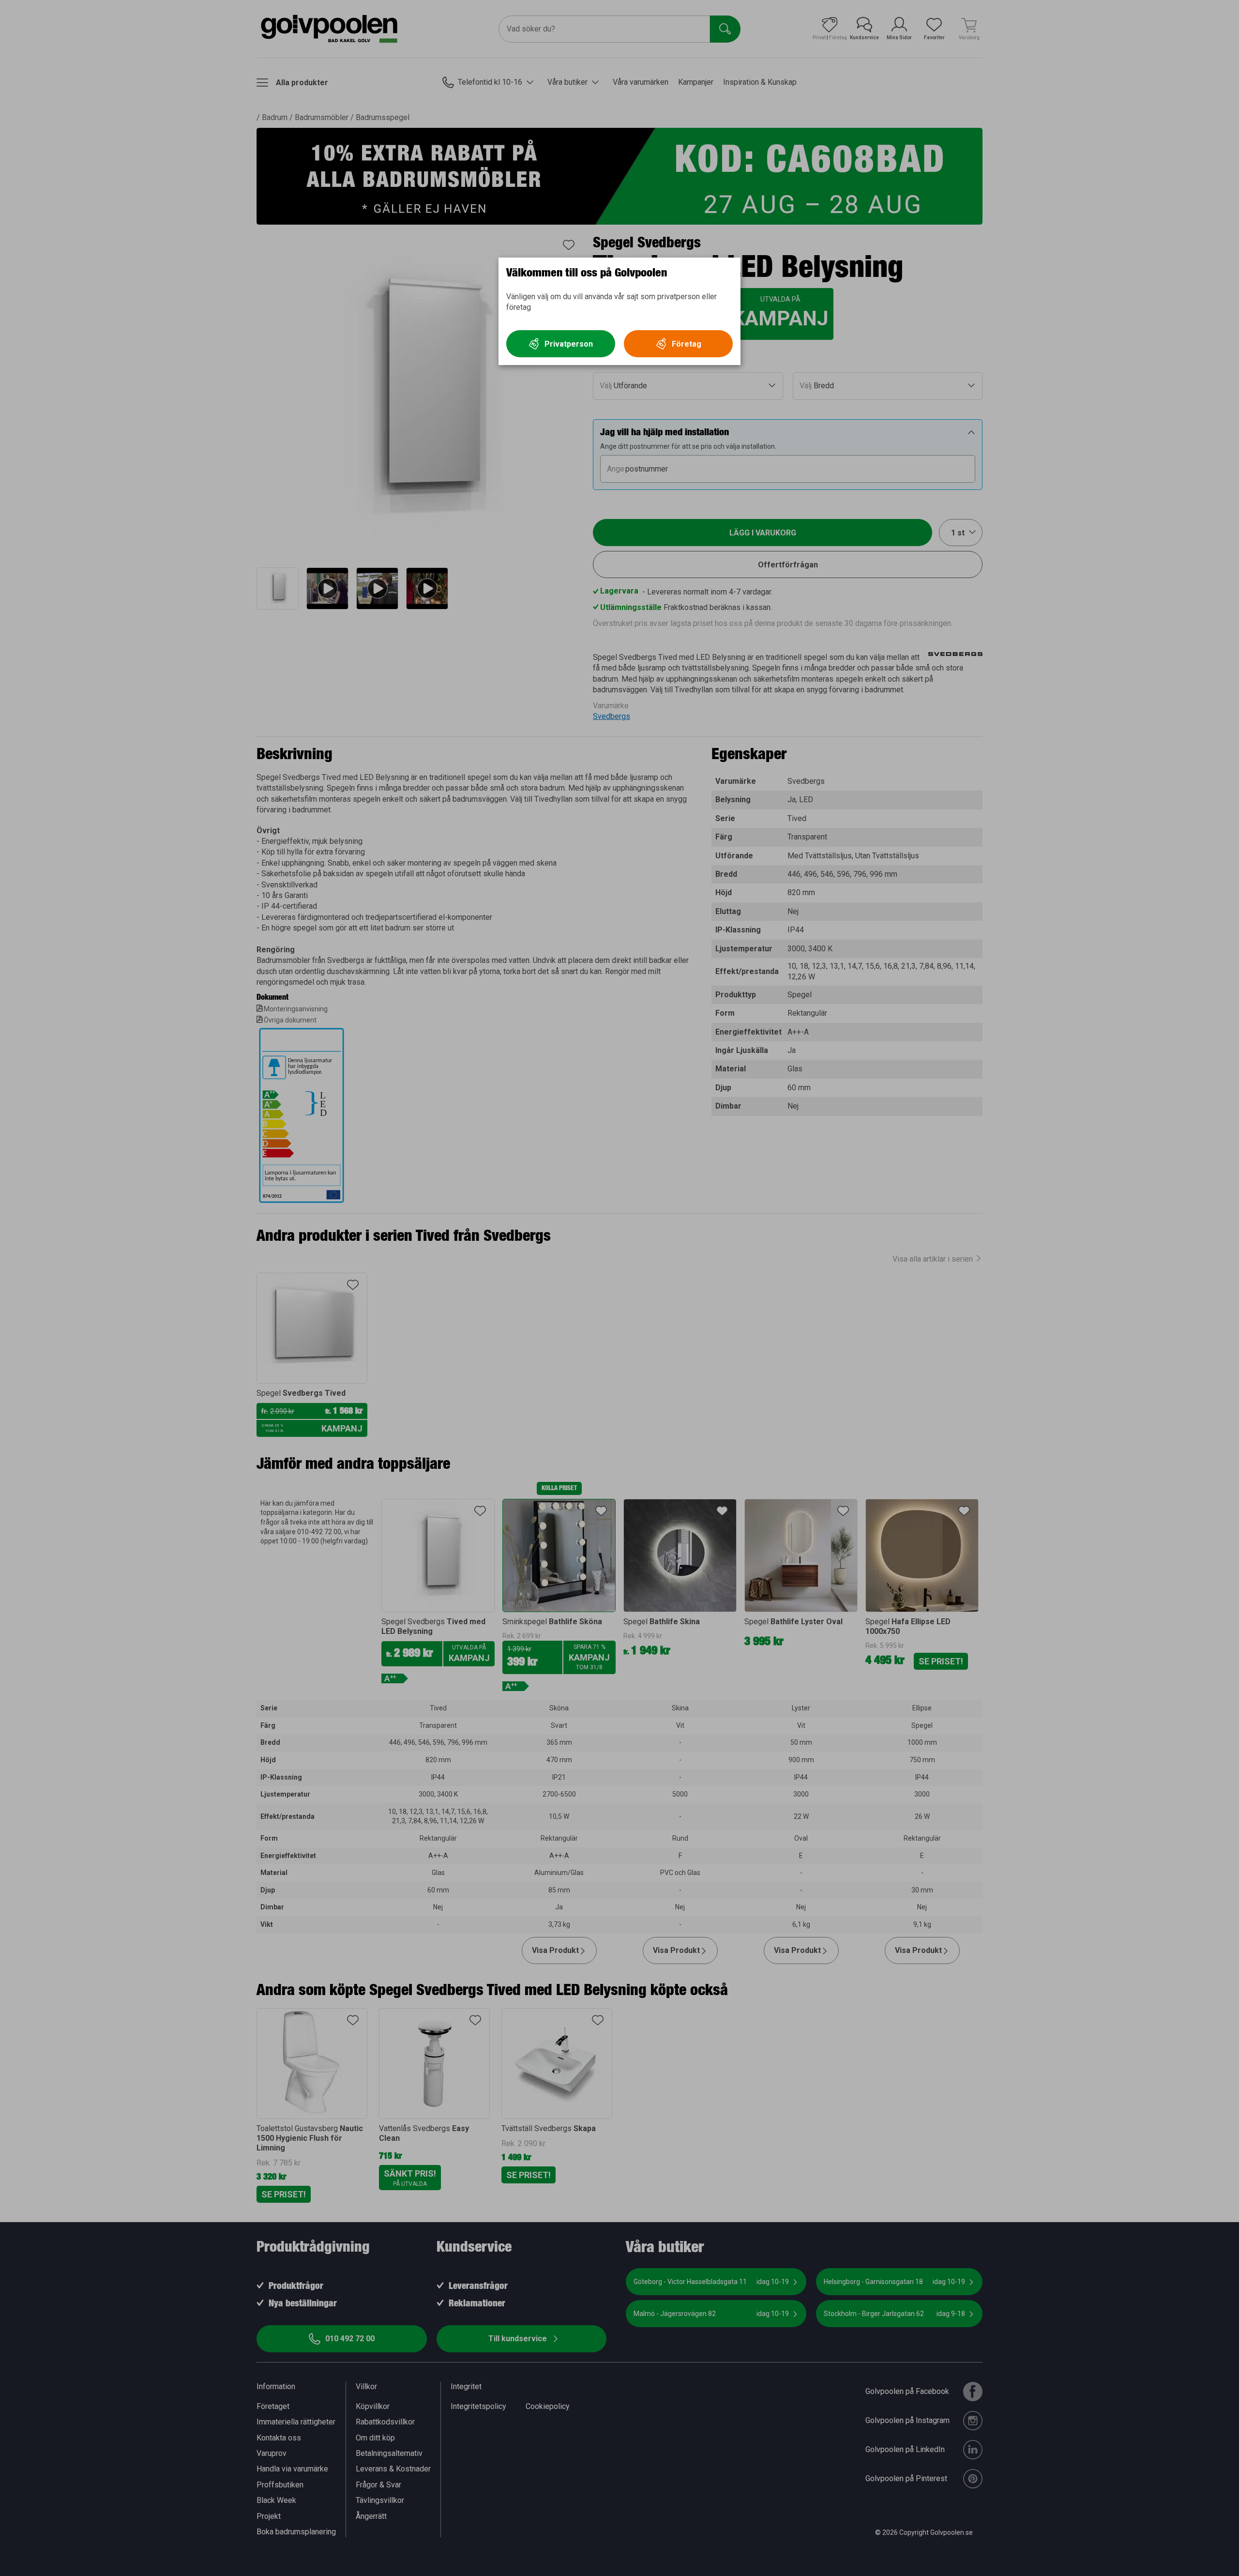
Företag (687, 344)
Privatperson (569, 344)
